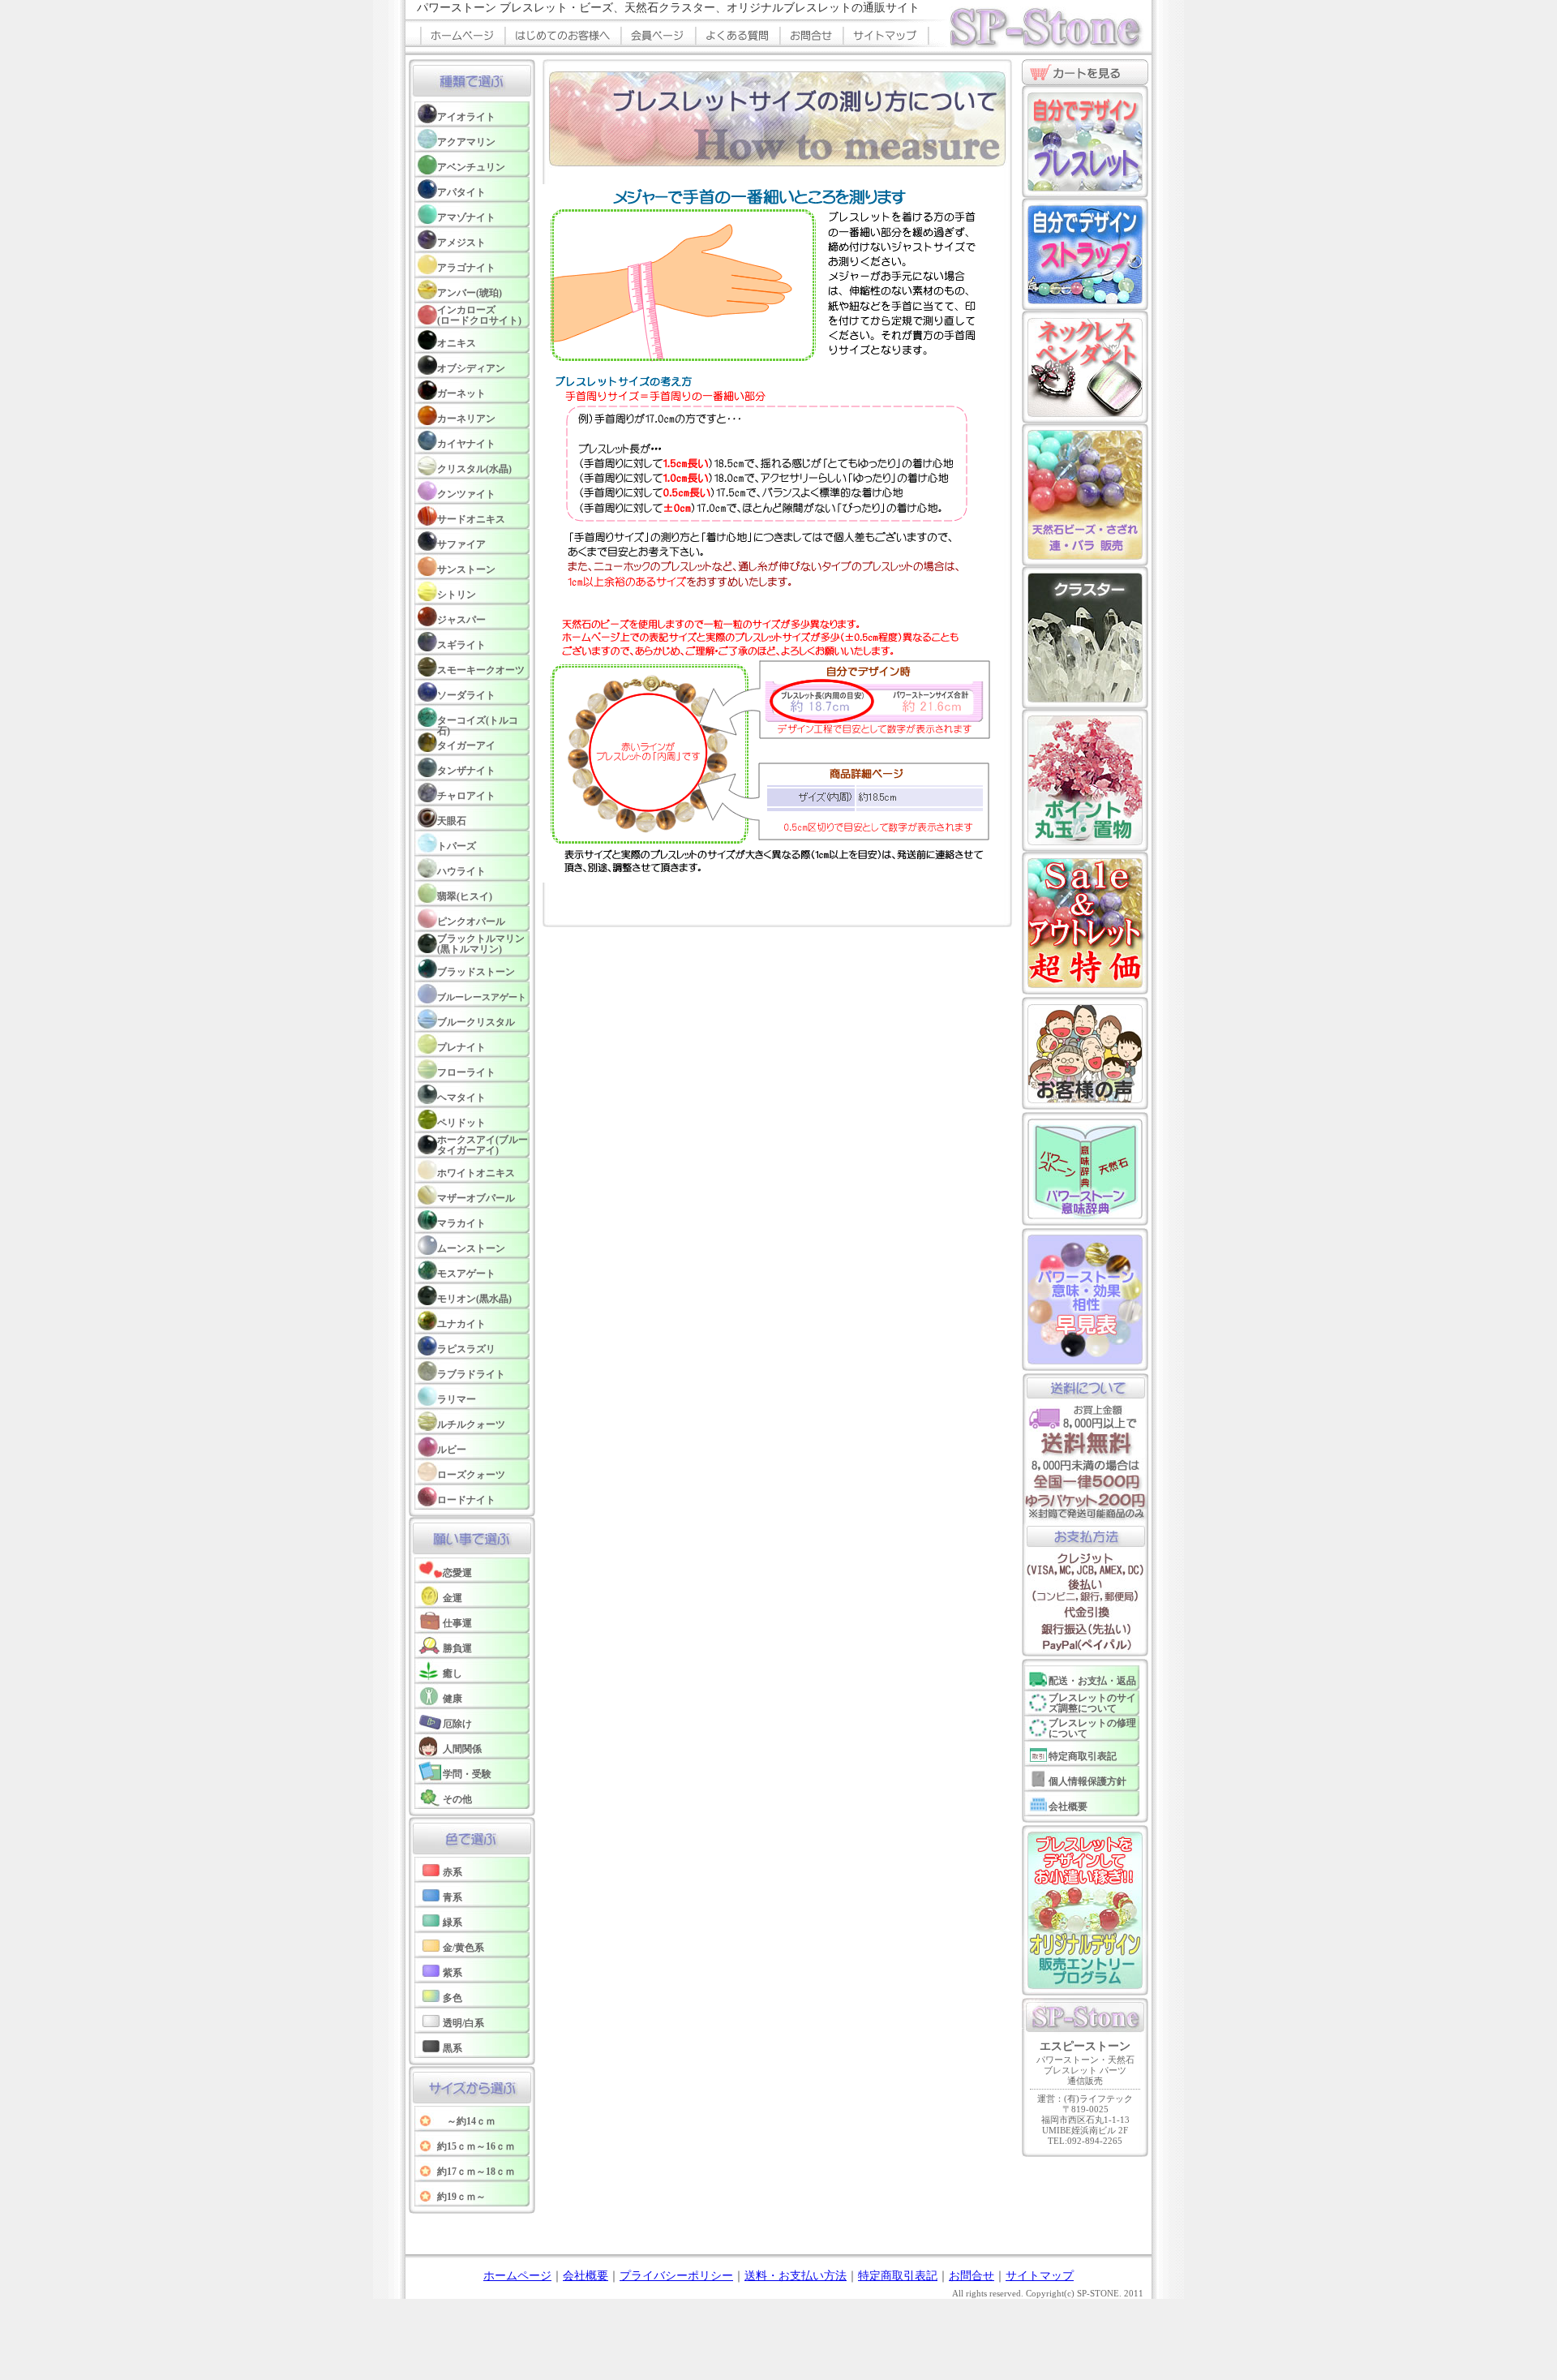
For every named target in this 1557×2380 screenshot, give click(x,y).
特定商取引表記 (898, 2276)
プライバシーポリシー (676, 2276)
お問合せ (972, 2276)
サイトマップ (1040, 2276)
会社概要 (585, 2276)
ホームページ (517, 2276)
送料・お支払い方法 (796, 2276)
